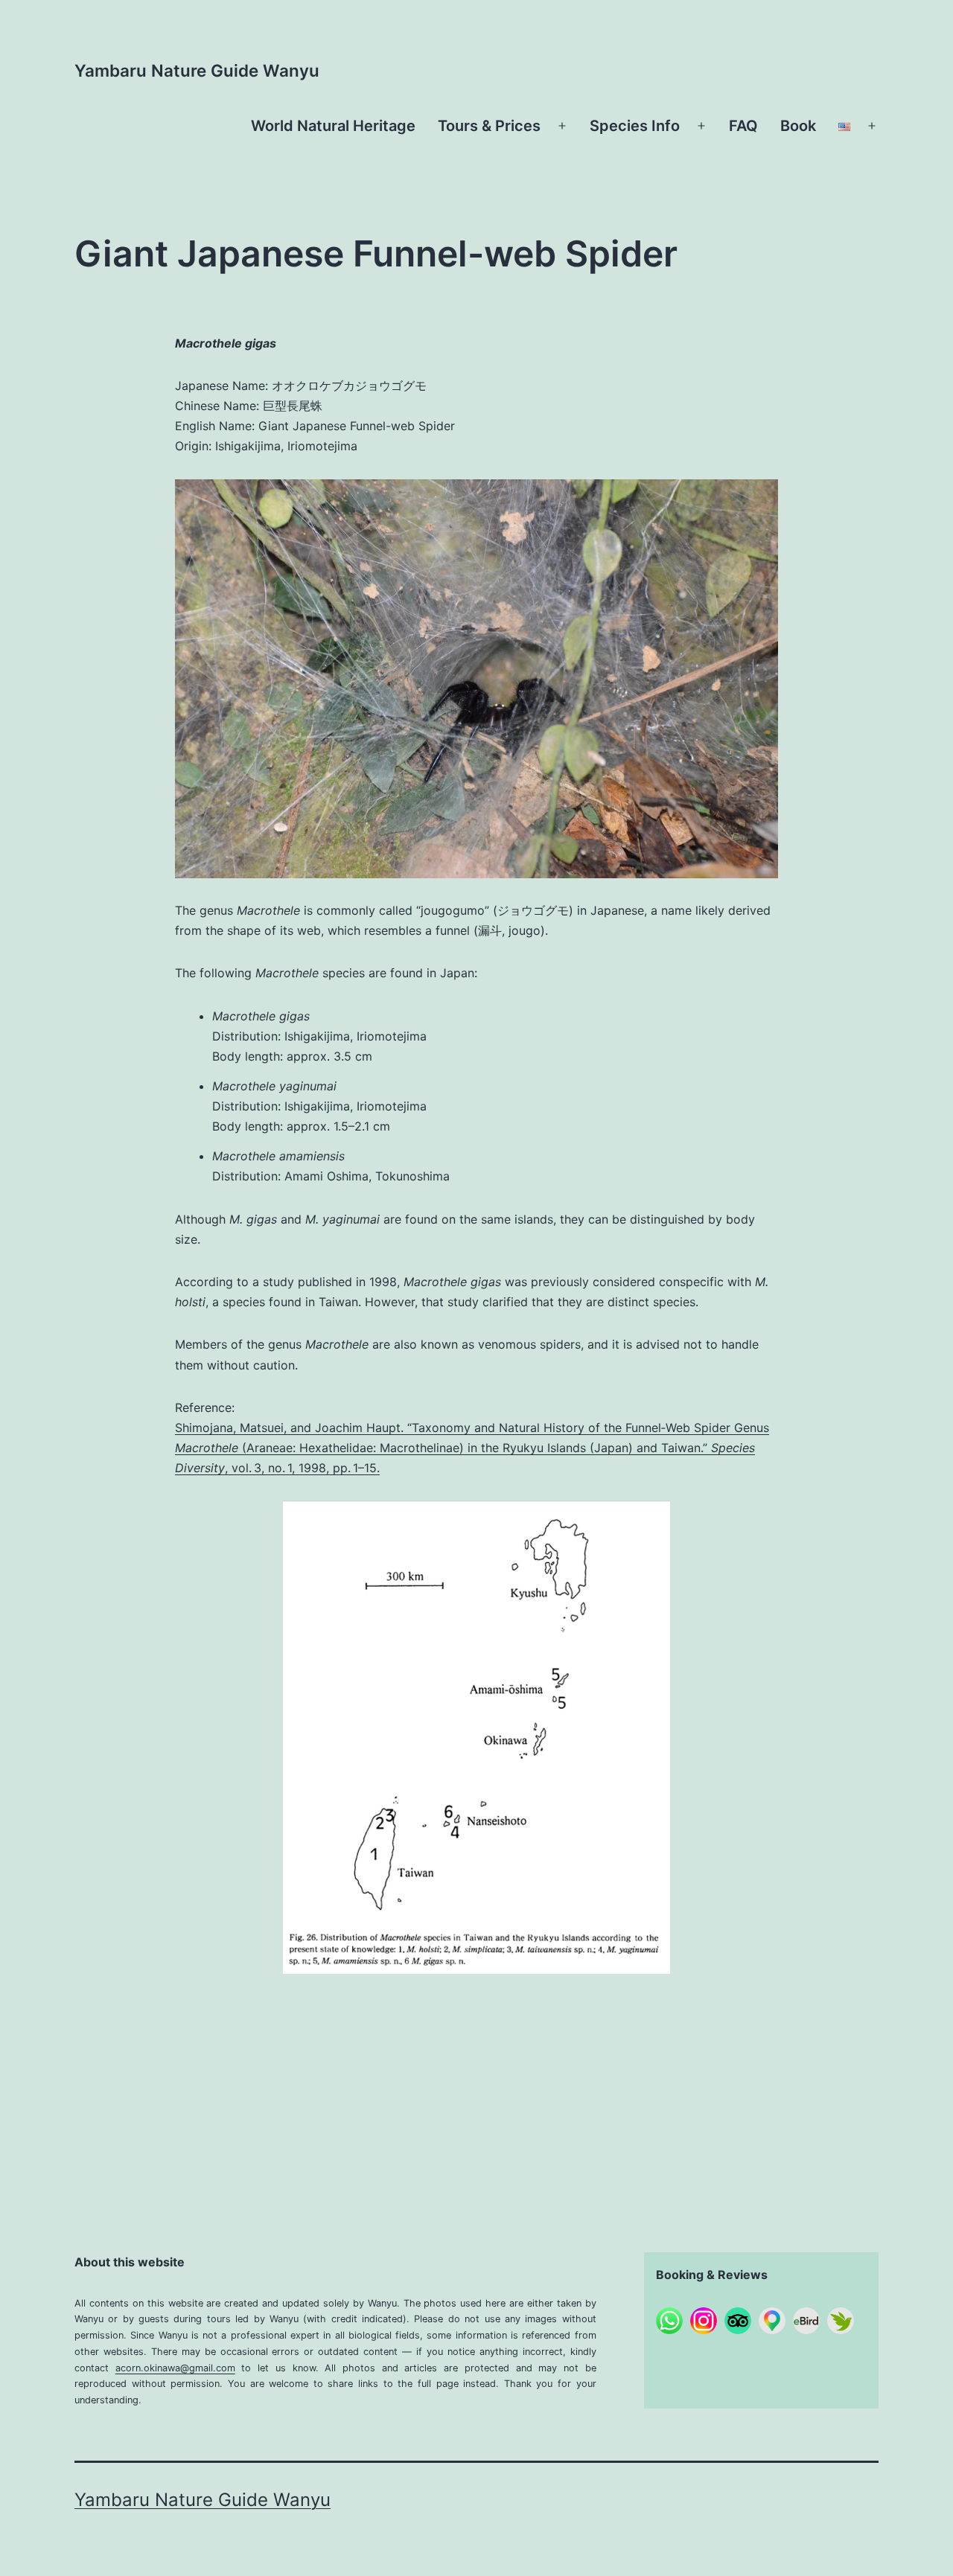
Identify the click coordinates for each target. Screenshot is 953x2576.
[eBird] (806, 2321)
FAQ (743, 126)
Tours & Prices (489, 126)
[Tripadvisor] (738, 2321)
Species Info (635, 126)
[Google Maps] (772, 2321)
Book (798, 126)
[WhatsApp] (669, 2321)
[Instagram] (704, 2321)
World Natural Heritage (333, 126)
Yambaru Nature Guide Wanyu (197, 70)
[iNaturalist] (841, 2321)
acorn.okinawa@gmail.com (175, 2368)
